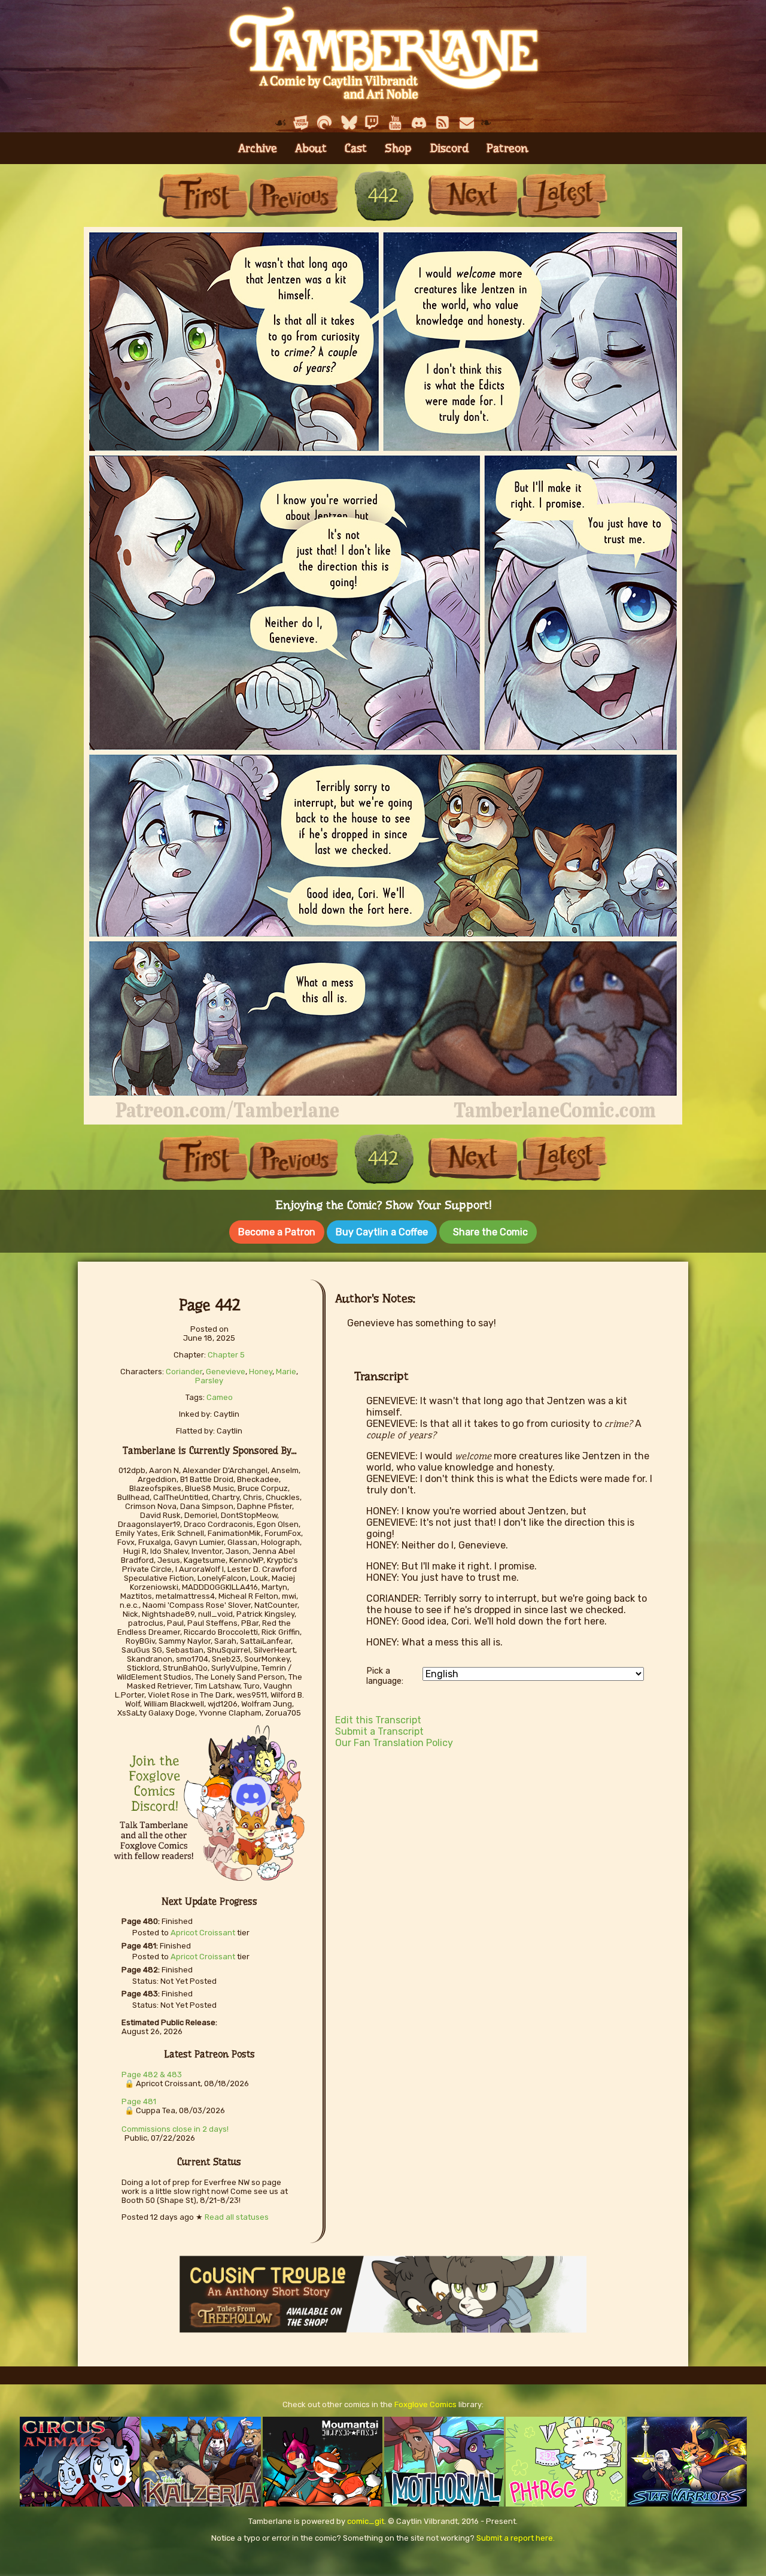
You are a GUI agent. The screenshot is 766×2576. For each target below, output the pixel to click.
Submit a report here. (516, 2538)
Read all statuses (237, 2217)
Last (563, 196)
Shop (398, 148)
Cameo (220, 1397)
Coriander (184, 1372)
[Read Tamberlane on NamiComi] (324, 123)
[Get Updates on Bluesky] (348, 123)
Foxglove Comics (425, 2404)
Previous (293, 196)
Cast (356, 148)
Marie (286, 1372)
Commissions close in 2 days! (175, 2129)
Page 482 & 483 (152, 2075)
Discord (449, 148)
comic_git (366, 2521)
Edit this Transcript (378, 1720)
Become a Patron (277, 1232)
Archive (258, 148)
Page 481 (139, 2101)
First (203, 196)
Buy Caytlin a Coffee (382, 1232)
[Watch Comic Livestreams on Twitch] (372, 123)
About (311, 148)
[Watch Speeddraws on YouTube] (396, 123)
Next (473, 196)
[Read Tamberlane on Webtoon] (301, 123)
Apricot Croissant (203, 1933)
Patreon (507, 148)
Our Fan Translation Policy (394, 1743)
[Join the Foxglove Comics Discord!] (420, 123)
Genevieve (226, 1372)
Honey (261, 1372)
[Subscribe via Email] (467, 123)
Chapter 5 (226, 1355)
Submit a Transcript (379, 1731)
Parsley (209, 1381)
